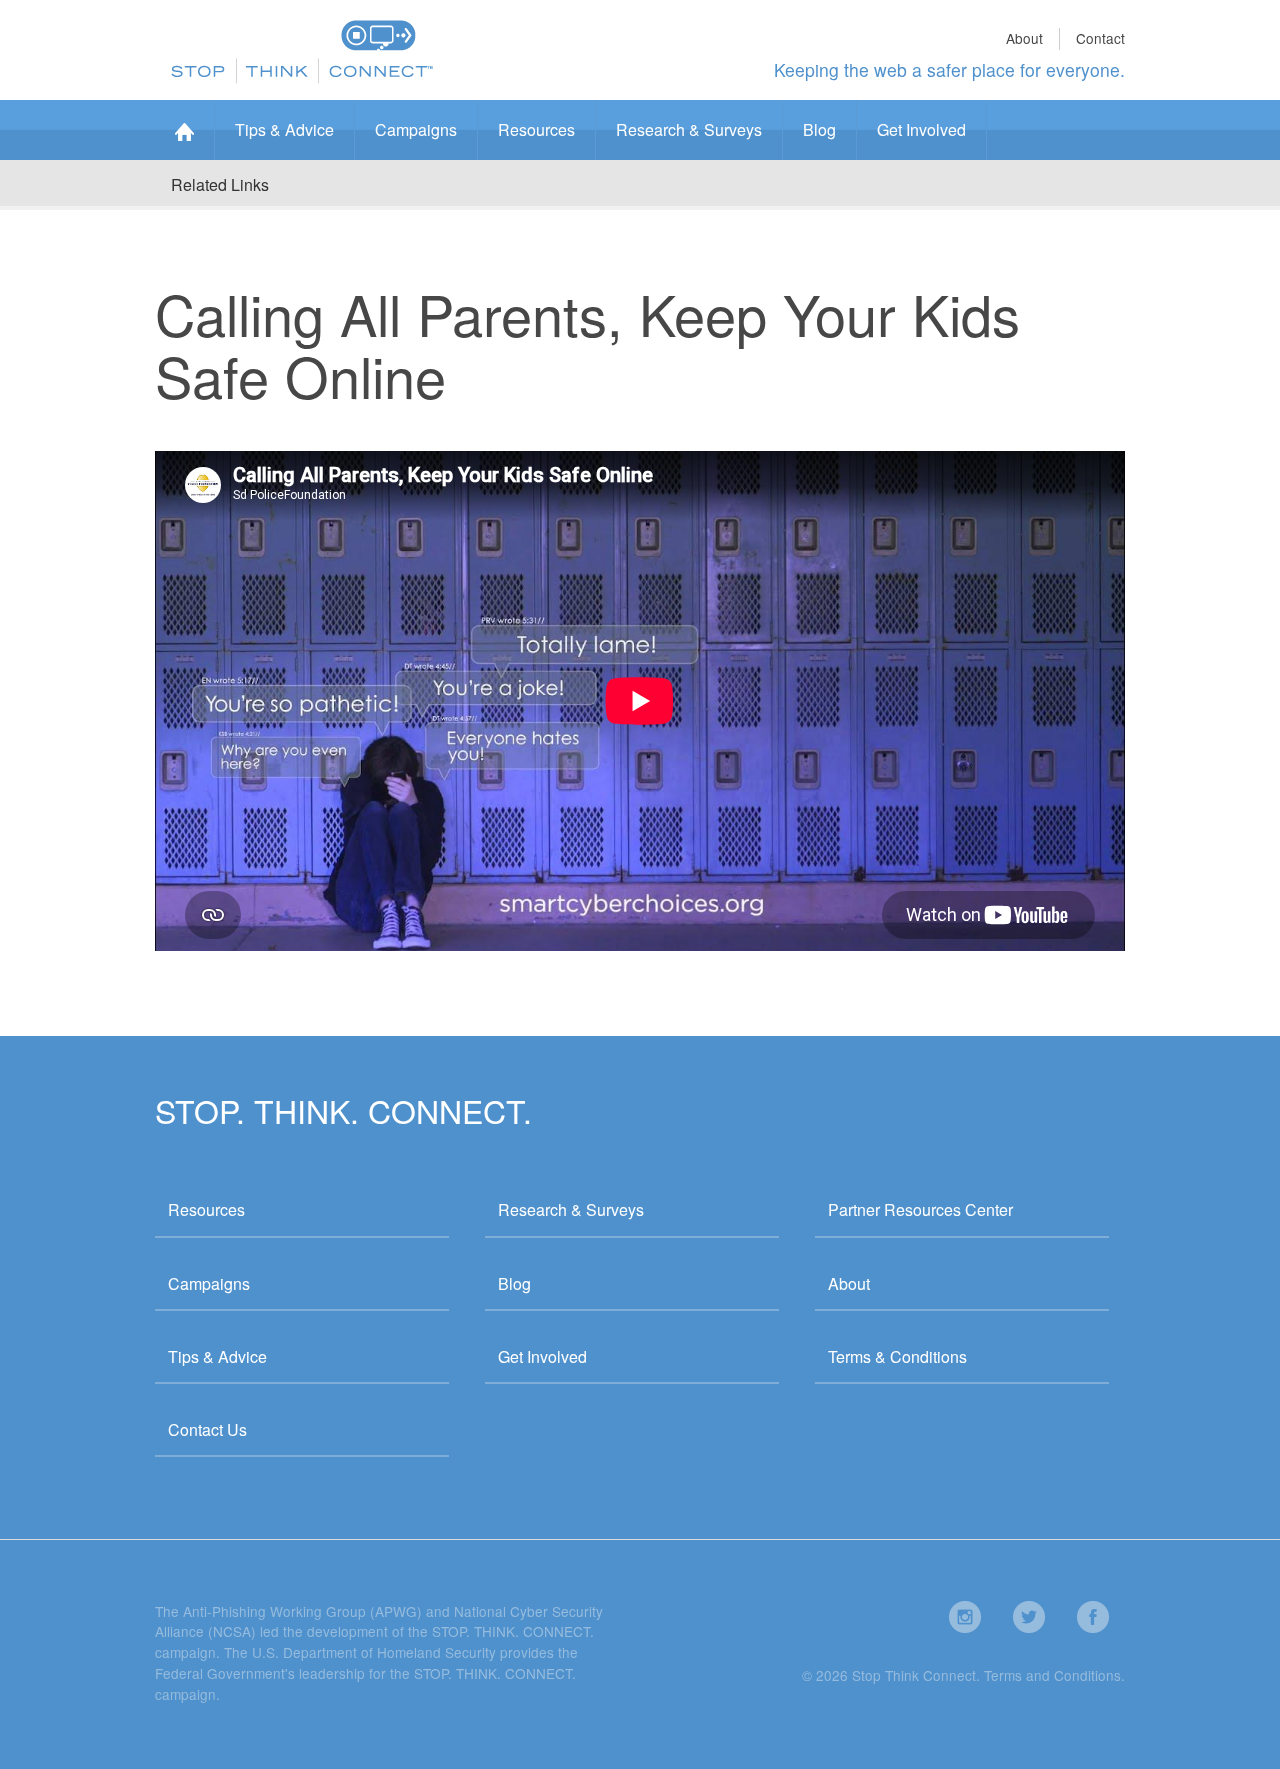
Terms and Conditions (1052, 1675)
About (1024, 38)
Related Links (220, 184)
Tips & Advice (284, 129)
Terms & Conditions (897, 1356)
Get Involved (921, 129)
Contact (1100, 38)
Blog (819, 129)
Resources (536, 129)
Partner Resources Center (920, 1209)
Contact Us (207, 1429)
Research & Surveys (689, 129)
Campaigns (416, 129)
